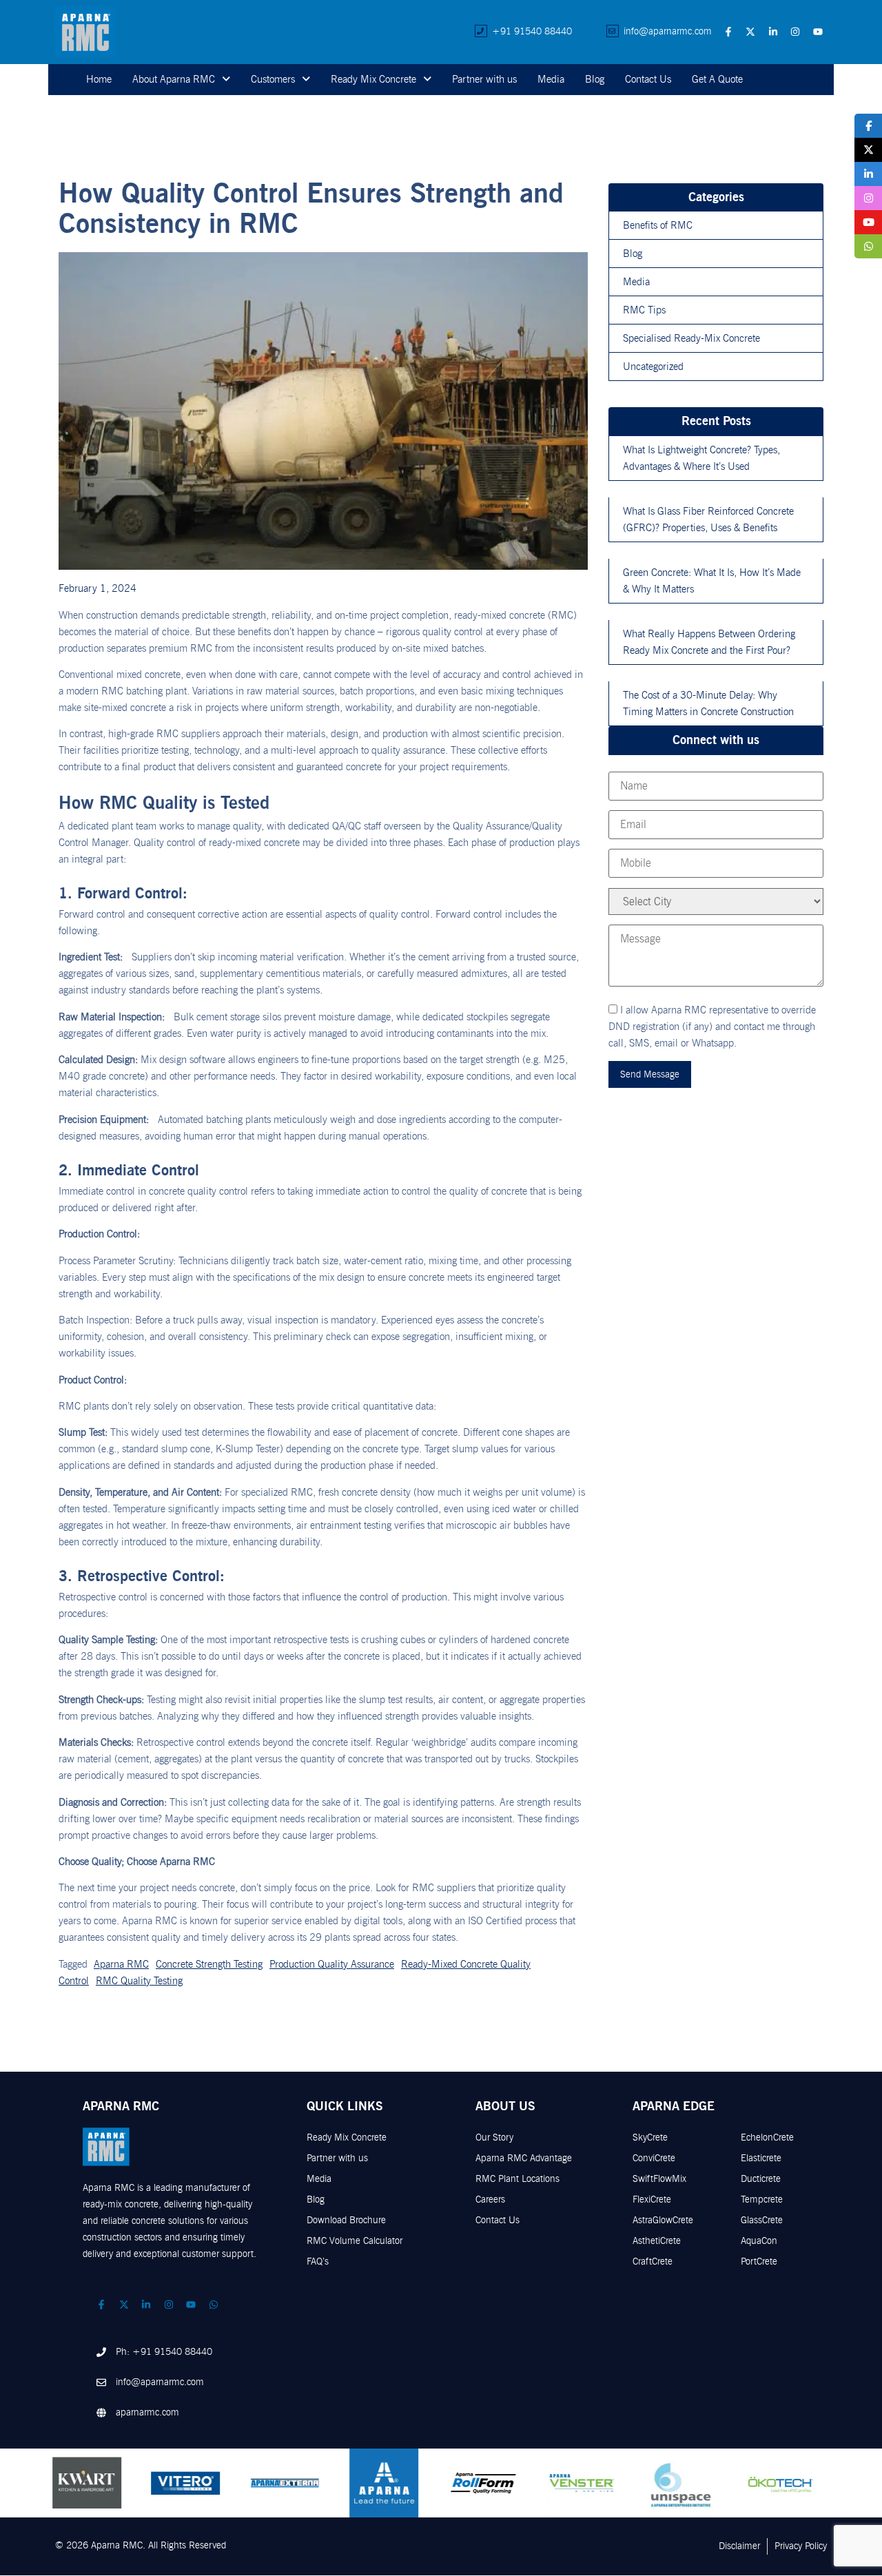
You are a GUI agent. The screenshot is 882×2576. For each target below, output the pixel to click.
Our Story (494, 2137)
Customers (273, 79)
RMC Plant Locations (517, 2179)
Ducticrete (761, 2179)
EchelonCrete (767, 2137)
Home (99, 79)
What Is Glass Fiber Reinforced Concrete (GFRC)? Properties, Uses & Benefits (708, 519)
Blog (595, 79)
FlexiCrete (652, 2199)
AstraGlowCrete (663, 2220)
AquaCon (759, 2241)
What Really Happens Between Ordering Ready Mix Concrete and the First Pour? (709, 642)
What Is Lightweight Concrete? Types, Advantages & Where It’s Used (701, 458)
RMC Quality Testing (139, 1981)
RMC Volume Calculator (355, 2241)
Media (551, 79)
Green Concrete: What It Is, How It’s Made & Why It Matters (712, 581)
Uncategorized (653, 367)
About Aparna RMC (174, 79)
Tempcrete (762, 2199)
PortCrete (759, 2261)
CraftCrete (653, 2261)
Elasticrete (761, 2158)
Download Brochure (346, 2220)
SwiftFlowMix (659, 2179)
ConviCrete (654, 2158)
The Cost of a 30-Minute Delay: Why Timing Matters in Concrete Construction (708, 703)
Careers (490, 2199)
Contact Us (648, 79)
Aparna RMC (121, 1964)
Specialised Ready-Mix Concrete (691, 338)
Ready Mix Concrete (373, 79)
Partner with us (484, 79)
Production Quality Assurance (332, 1964)
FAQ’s (318, 2261)
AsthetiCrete (657, 2241)
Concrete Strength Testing (209, 1964)
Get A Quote (717, 79)
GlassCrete (762, 2220)
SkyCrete (650, 2137)
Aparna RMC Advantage (524, 2158)
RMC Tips (644, 310)
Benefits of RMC (658, 225)
